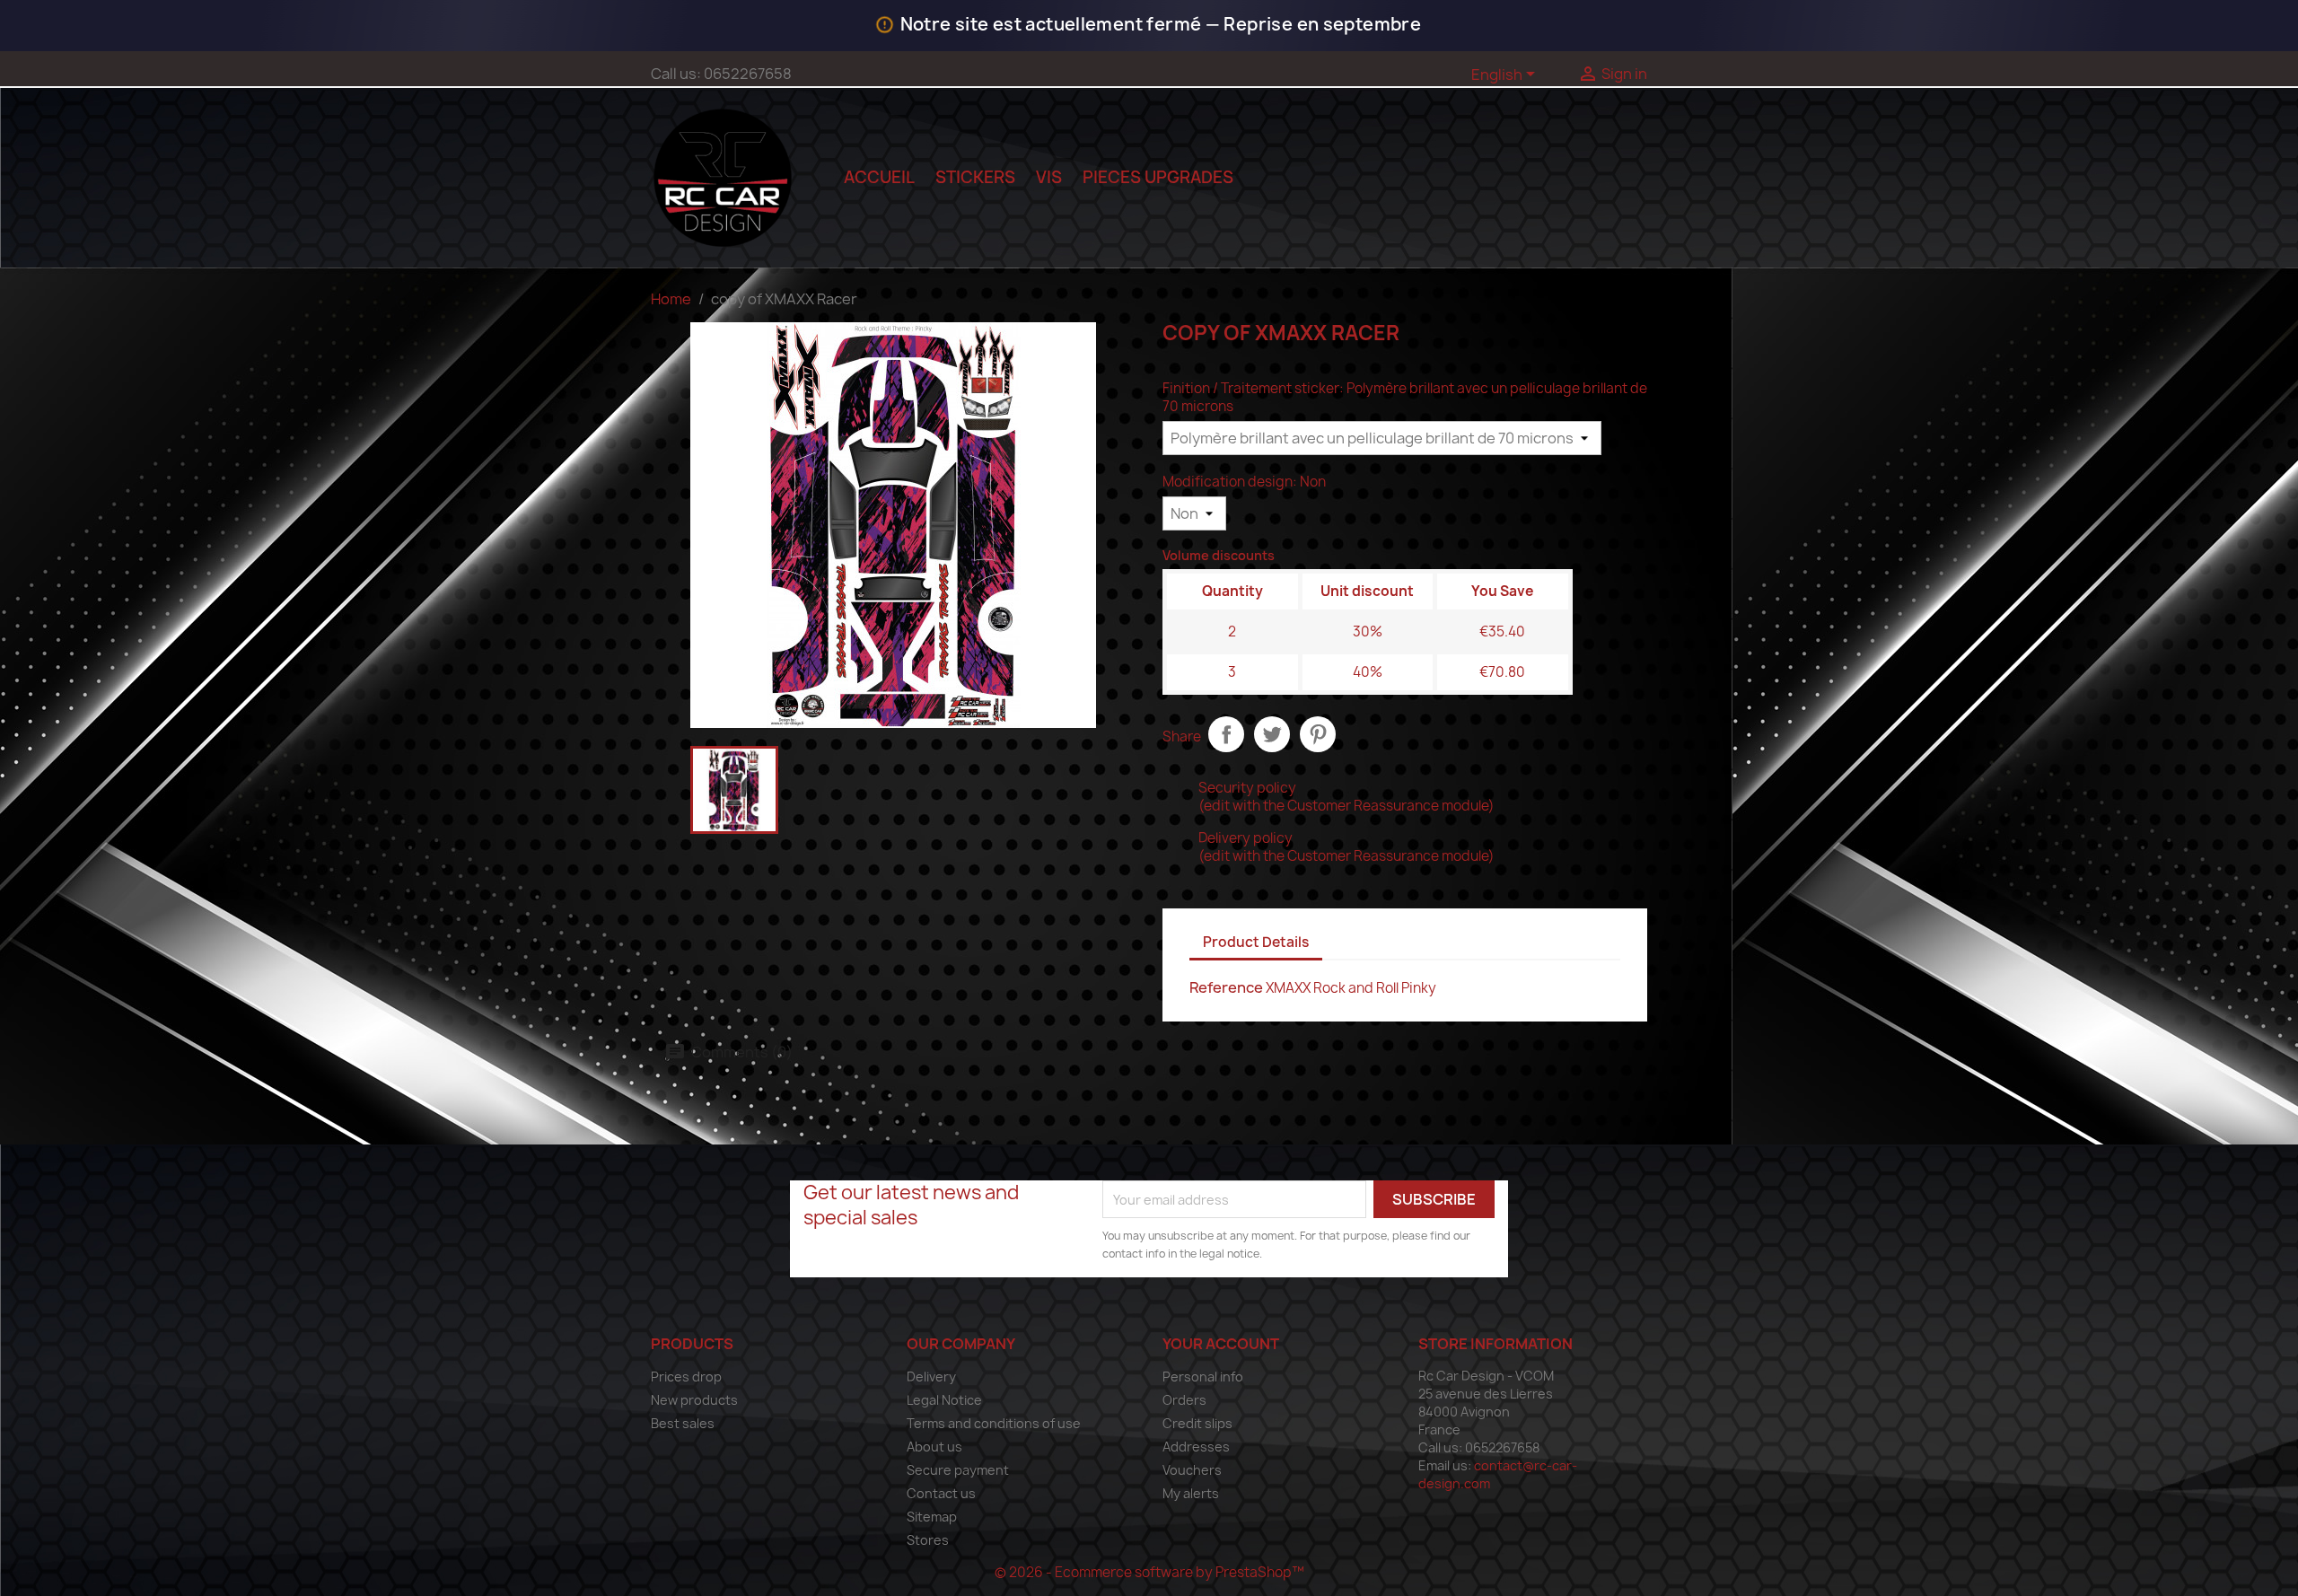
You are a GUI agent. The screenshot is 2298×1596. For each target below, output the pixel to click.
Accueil (879, 177)
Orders (1184, 1400)
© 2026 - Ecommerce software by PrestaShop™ (1149, 1572)
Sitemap (932, 1517)
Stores (928, 1540)
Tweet (1272, 734)
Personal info (1203, 1377)
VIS (1049, 177)
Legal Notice (944, 1400)
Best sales (683, 1423)
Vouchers (1192, 1470)
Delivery (931, 1377)
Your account (1221, 1344)
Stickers (975, 177)
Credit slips (1197, 1423)
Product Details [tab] (1256, 942)
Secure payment (958, 1470)
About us (934, 1447)
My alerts (1191, 1493)
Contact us (941, 1493)
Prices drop (686, 1377)
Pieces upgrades (1158, 177)
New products (694, 1400)
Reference (1226, 987)
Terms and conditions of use (994, 1423)
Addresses (1196, 1447)
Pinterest (1318, 734)
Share (1226, 734)
